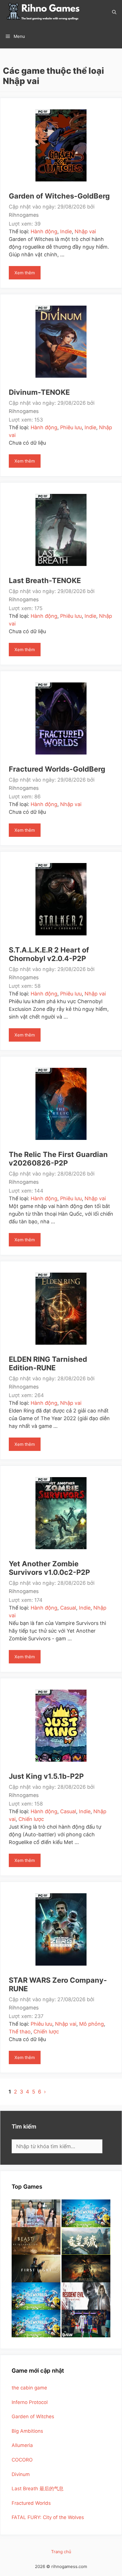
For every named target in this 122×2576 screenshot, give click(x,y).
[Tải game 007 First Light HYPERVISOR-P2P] (36, 2269)
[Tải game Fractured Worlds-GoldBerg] (61, 718)
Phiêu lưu (71, 427)
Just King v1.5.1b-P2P (46, 1776)
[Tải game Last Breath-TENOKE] (61, 530)
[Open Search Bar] (114, 12)
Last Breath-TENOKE (45, 580)
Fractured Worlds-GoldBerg (57, 769)
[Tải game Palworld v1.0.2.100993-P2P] (36, 2323)
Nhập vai (85, 231)
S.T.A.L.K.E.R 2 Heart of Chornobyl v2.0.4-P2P (49, 954)
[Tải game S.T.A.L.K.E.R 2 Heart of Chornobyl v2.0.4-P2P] (61, 899)
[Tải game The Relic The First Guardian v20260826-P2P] (61, 1103)
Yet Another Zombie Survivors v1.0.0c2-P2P (49, 1568)
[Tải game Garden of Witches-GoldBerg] (61, 145)
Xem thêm (28, 275)
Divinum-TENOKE (39, 392)
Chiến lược (31, 1819)
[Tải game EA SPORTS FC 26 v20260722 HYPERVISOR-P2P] (86, 2323)
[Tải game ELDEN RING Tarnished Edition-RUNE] (61, 1308)
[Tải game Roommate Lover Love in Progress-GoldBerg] (36, 2213)
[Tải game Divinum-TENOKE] (61, 341)
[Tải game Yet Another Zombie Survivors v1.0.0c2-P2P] (61, 1513)
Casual (68, 1608)
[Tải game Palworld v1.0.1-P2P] (36, 2296)
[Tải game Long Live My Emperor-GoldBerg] (86, 2241)
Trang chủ (61, 2552)
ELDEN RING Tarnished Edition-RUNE (48, 1363)
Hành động (44, 231)
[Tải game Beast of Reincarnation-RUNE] (36, 2241)
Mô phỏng (91, 2024)
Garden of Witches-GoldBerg (59, 196)
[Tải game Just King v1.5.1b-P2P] (61, 1725)
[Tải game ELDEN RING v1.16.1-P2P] (86, 2269)
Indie (66, 231)
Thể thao (20, 2032)
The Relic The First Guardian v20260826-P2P (58, 1159)
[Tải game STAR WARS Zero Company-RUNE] (61, 1929)
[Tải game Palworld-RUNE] (86, 2213)
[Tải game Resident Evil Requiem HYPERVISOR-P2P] (86, 2296)
